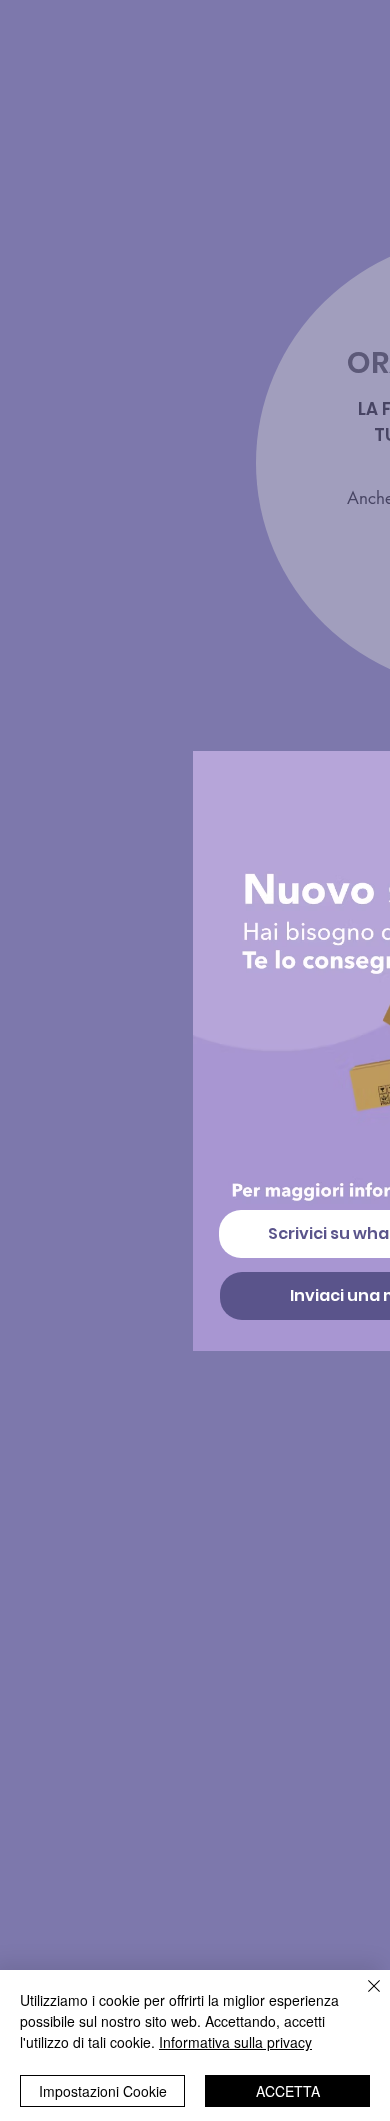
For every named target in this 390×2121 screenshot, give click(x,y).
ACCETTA (288, 2091)
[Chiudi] (362, 1998)
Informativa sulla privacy (235, 2042)
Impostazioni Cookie (103, 2091)
